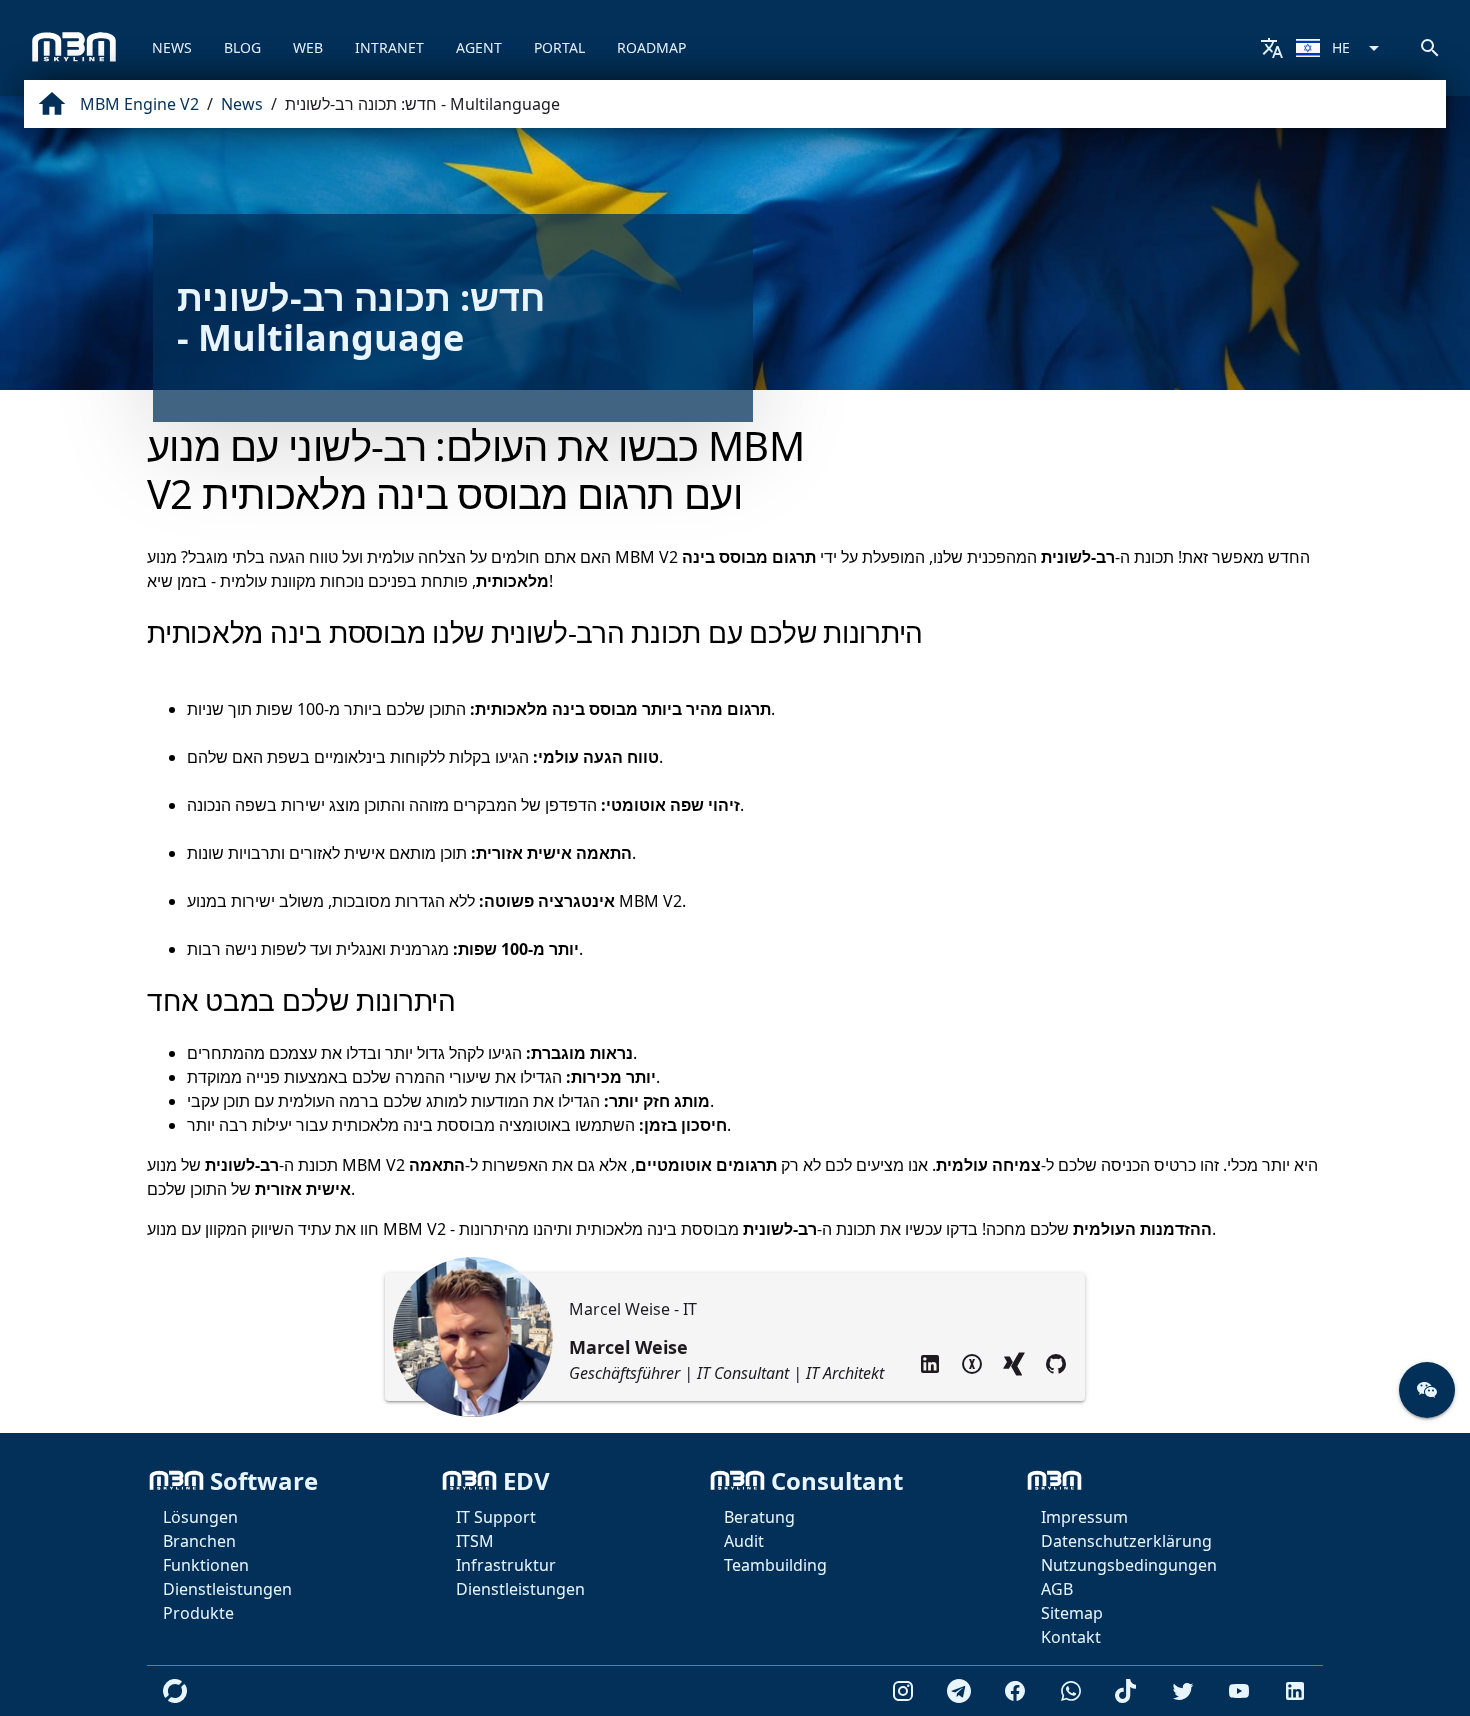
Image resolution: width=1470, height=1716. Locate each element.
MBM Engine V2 (139, 104)
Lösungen (200, 1517)
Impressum (1084, 1517)
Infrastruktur (506, 1565)
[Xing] (1014, 1364)
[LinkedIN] (930, 1364)
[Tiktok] (1127, 1691)
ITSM (475, 1541)
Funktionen (206, 1565)
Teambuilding (775, 1565)
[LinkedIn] (1295, 1691)
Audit (744, 1541)
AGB (1057, 1589)
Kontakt (1071, 1637)
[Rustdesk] (175, 1691)
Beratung (759, 1517)
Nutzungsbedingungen (1129, 1565)
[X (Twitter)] (1183, 1691)
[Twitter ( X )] (972, 1364)
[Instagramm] (903, 1691)
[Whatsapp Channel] (1071, 1691)
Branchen (199, 1541)
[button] (1427, 1390)
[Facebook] (1015, 1691)
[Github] (1056, 1364)
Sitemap (1072, 1613)
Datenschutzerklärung (1126, 1541)
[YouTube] (1239, 1691)
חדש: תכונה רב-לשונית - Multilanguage (422, 104)
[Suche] (1430, 48)
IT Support (496, 1517)
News (242, 104)
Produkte (198, 1613)
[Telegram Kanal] (959, 1691)
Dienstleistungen (227, 1589)
